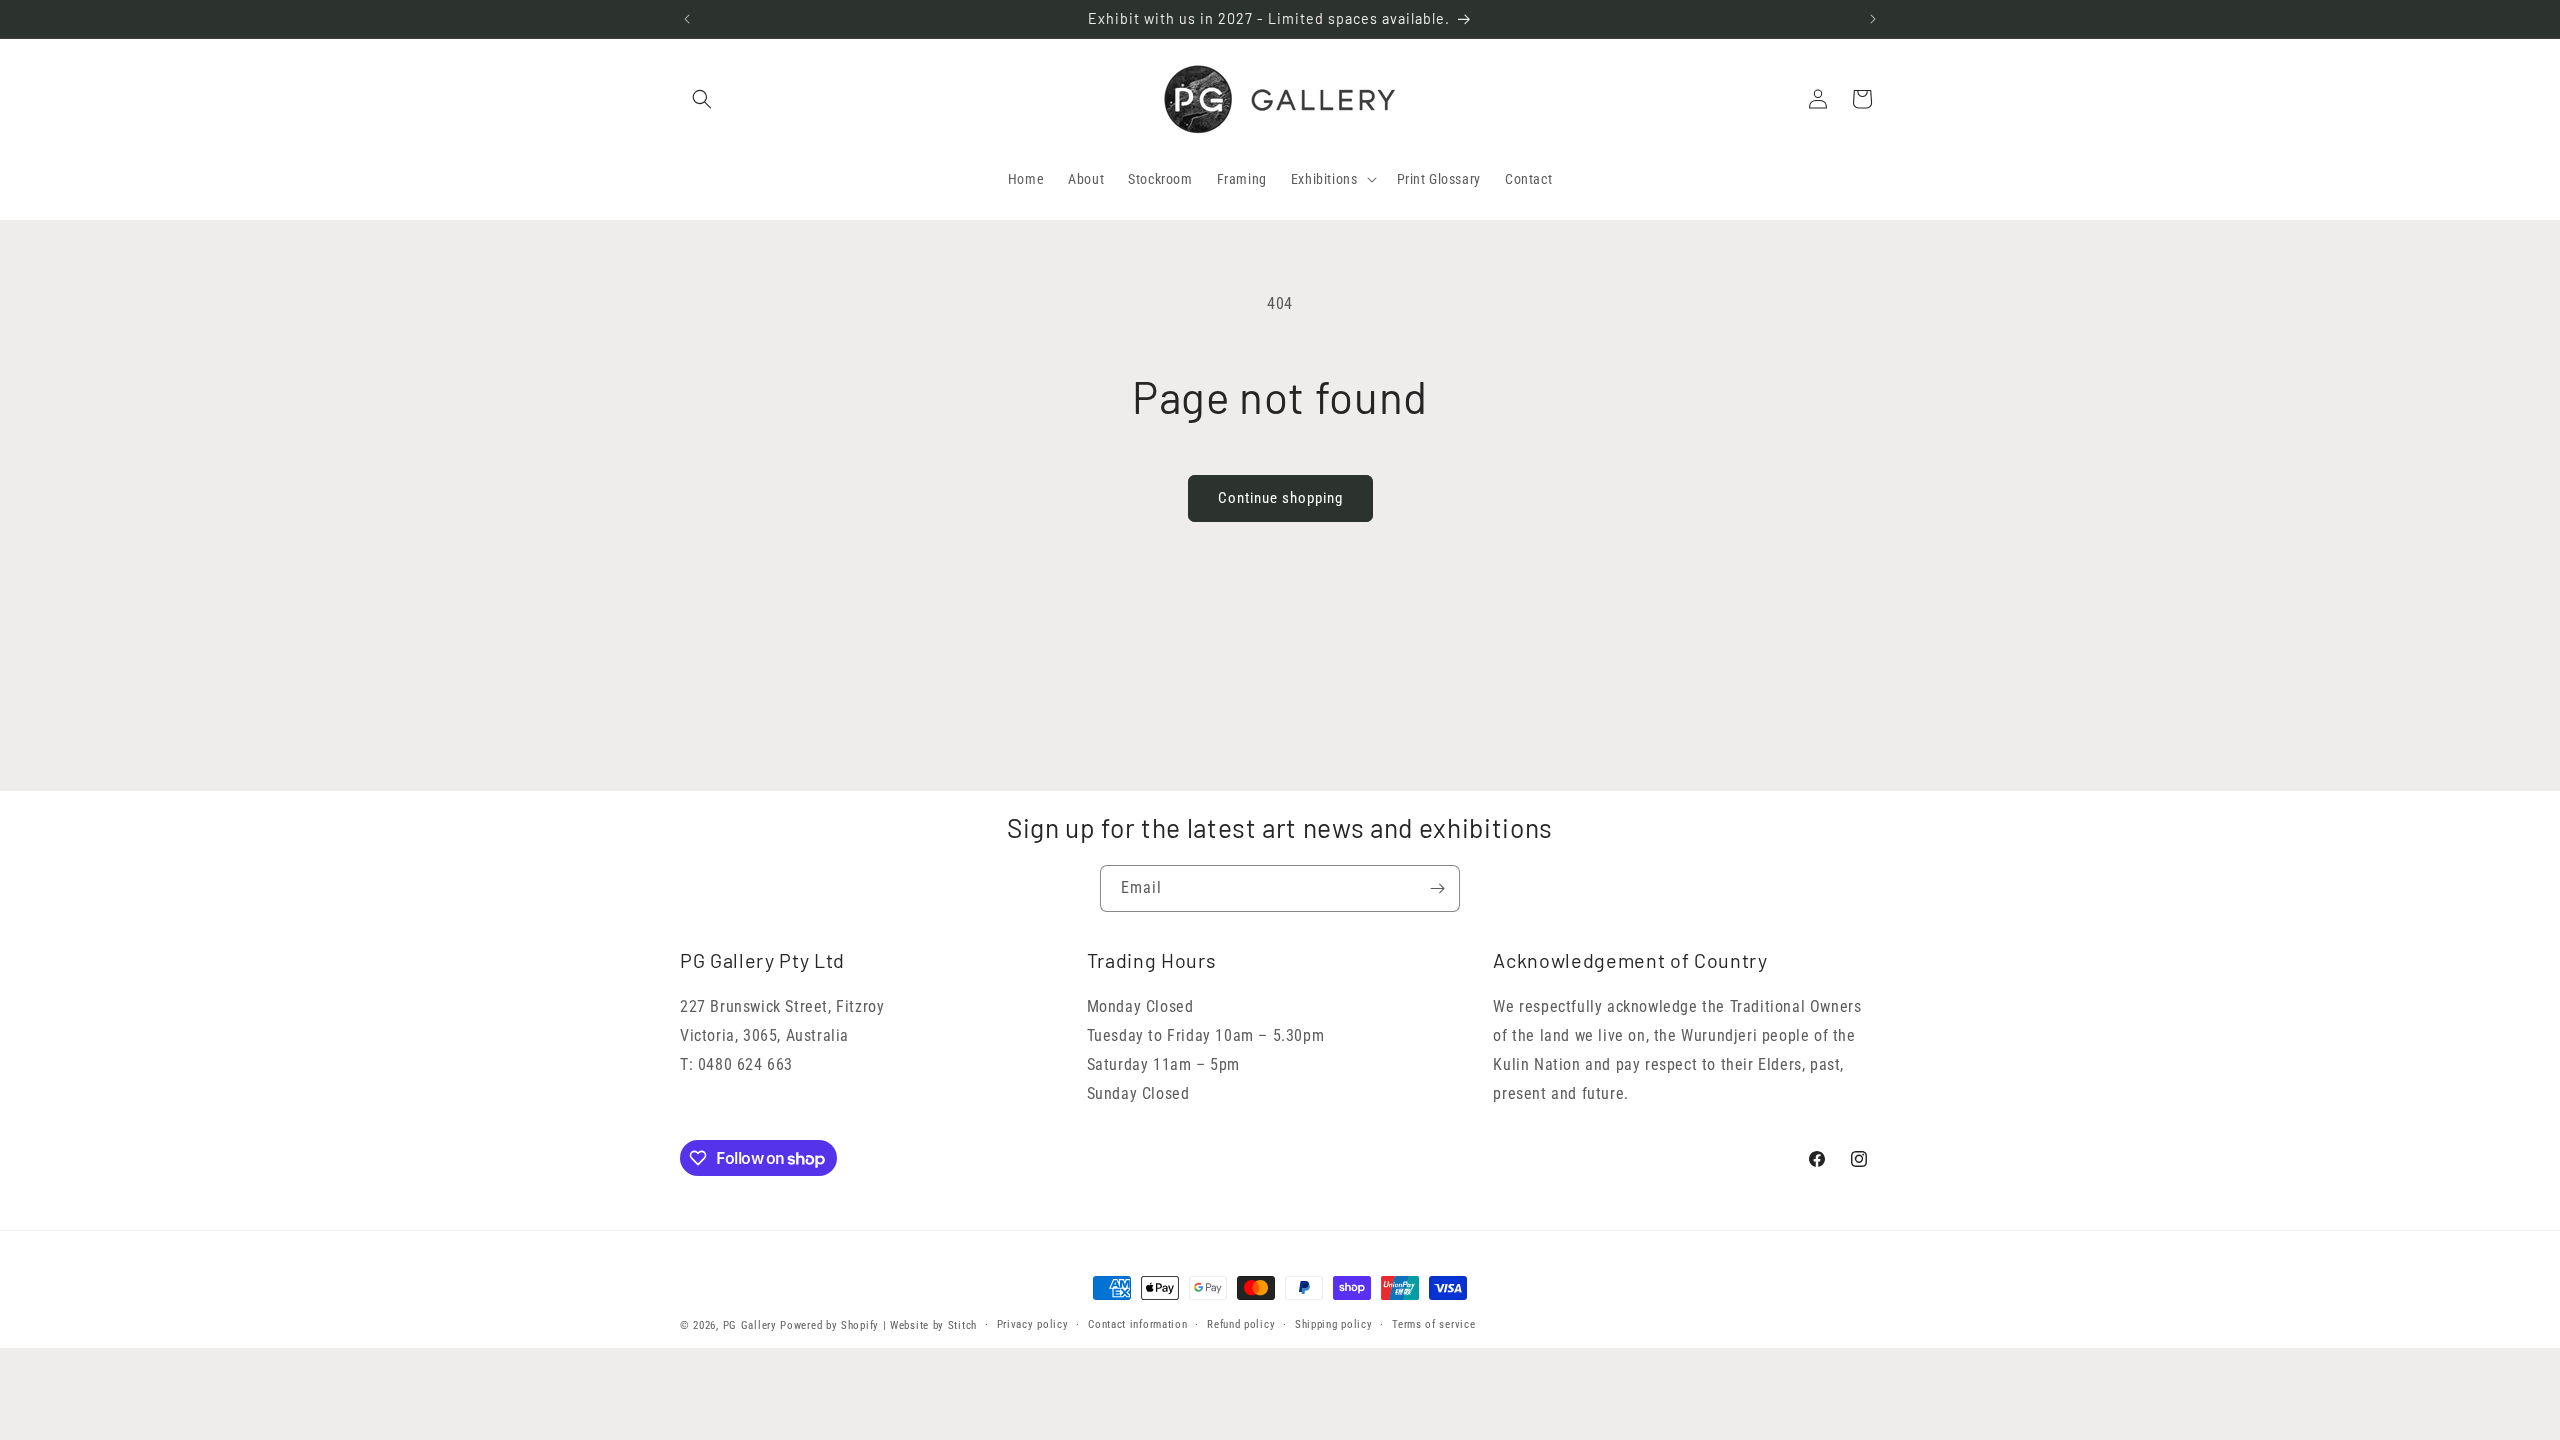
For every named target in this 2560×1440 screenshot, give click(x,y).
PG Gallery (750, 1325)
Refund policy (1241, 1324)
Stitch (962, 1325)
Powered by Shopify (829, 1325)
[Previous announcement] (687, 19)
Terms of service (1433, 1324)
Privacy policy (1033, 1324)
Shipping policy (1334, 1324)
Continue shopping (1280, 498)
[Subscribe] (1437, 888)
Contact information (1137, 1324)
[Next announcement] (1873, 19)
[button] (702, 99)
